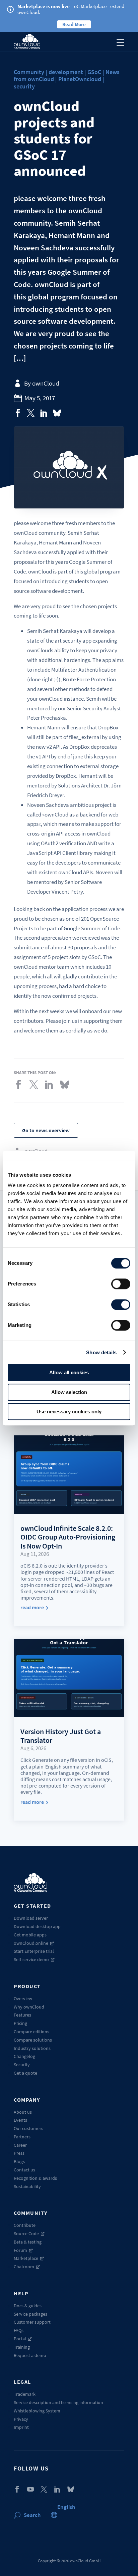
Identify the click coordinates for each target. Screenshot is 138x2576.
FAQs (19, 2330)
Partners (22, 2137)
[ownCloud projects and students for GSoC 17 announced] (18, 413)
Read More (74, 24)
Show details (101, 1352)
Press (19, 2153)
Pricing (20, 2023)
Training (22, 2347)
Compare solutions (33, 2040)
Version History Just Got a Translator (61, 1736)
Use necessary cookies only (69, 1412)
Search (32, 2515)
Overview (23, 1999)
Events (20, 2120)
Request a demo (30, 2355)
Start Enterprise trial (34, 1951)
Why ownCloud (29, 2007)
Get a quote (25, 2073)
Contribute (25, 2225)
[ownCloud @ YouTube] (30, 2489)
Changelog (24, 2056)
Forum (20, 2250)
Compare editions (31, 2032)
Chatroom (24, 2267)
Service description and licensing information (58, 2402)
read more (32, 1607)
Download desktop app (37, 1926)
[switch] (121, 1284)
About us (23, 2112)
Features (22, 2015)
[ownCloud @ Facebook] (17, 2489)
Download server (31, 1918)
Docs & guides (28, 2306)
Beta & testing (28, 2242)
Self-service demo (31, 1959)
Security (22, 2065)
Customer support (32, 2322)
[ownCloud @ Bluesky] (57, 413)
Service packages (30, 2314)
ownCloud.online (31, 1943)
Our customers (28, 2128)
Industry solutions (32, 2048)
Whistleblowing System (37, 2411)
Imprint (21, 2427)
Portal (20, 2339)
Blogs (19, 2161)
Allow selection (69, 1392)
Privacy (21, 2419)
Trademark (25, 2394)
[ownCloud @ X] (44, 2489)
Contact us (24, 2170)
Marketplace (26, 2258)
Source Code (26, 2234)
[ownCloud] (27, 41)
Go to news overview (46, 1130)
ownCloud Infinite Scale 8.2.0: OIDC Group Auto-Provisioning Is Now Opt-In (68, 1537)
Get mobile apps (30, 1935)
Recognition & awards (35, 2178)
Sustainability (27, 2186)
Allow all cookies (69, 1372)
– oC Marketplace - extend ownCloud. (71, 9)
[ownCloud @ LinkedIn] (57, 2489)
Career (20, 2145)
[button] (66, 2507)
